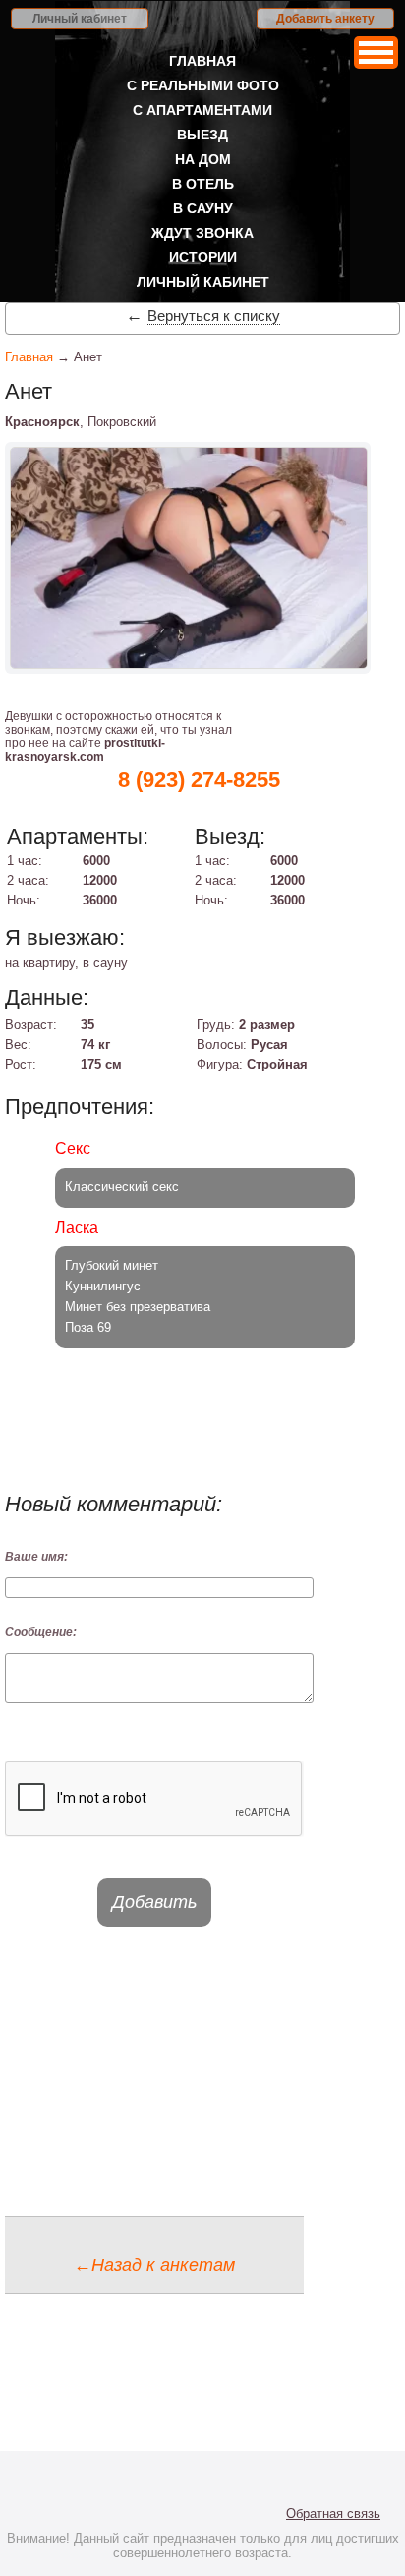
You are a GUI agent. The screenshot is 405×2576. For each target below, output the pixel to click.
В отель (203, 184)
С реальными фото (203, 85)
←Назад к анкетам (154, 2265)
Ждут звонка (202, 233)
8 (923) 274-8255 (199, 779)
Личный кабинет (80, 19)
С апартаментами (202, 110)
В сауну (203, 208)
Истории (203, 257)
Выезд (202, 135)
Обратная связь (333, 2514)
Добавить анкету (325, 19)
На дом (203, 159)
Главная (202, 61)
